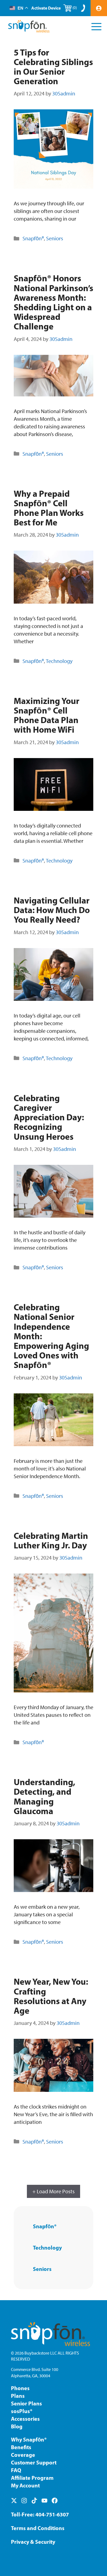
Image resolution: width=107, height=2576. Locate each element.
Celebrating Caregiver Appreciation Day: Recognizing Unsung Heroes (49, 1117)
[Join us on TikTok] (34, 2501)
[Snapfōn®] (29, 26)
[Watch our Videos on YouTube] (44, 2501)
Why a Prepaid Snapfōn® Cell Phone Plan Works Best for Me (49, 508)
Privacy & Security (33, 2542)
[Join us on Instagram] (24, 2501)
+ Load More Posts (54, 2191)
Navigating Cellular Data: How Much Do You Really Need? (52, 910)
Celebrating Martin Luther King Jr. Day (51, 1540)
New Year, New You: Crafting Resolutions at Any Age (51, 1996)
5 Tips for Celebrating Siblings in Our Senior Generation (53, 67)
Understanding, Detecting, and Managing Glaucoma (44, 1796)
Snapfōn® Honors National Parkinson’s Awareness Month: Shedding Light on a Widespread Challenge (54, 302)
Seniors (55, 238)
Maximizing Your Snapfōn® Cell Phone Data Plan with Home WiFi (47, 715)
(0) (75, 8)
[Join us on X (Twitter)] (14, 2501)
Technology (59, 661)
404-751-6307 (52, 2514)
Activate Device (46, 8)
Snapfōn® (33, 238)
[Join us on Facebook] (55, 2501)
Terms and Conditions (38, 2528)
